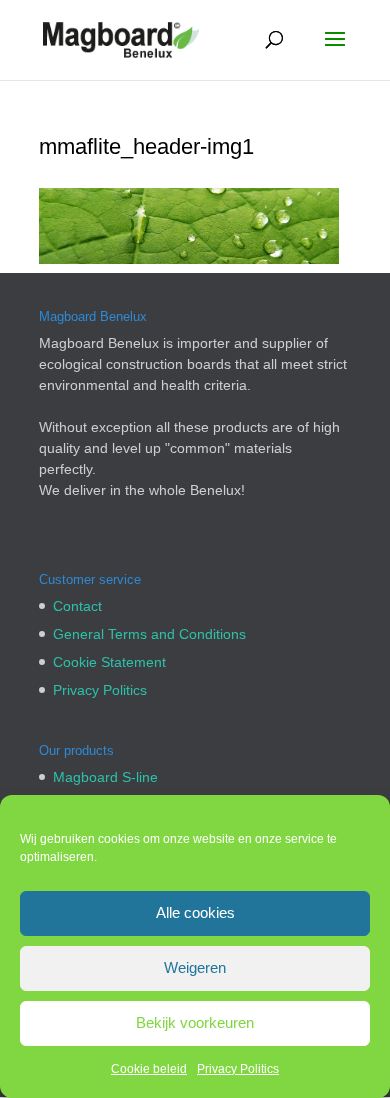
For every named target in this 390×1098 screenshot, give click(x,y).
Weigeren (195, 967)
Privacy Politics (238, 1069)
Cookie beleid (149, 1069)
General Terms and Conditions (149, 634)
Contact (77, 606)
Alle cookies (195, 912)
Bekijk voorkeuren (195, 1022)
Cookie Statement (109, 662)
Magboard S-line (105, 777)
